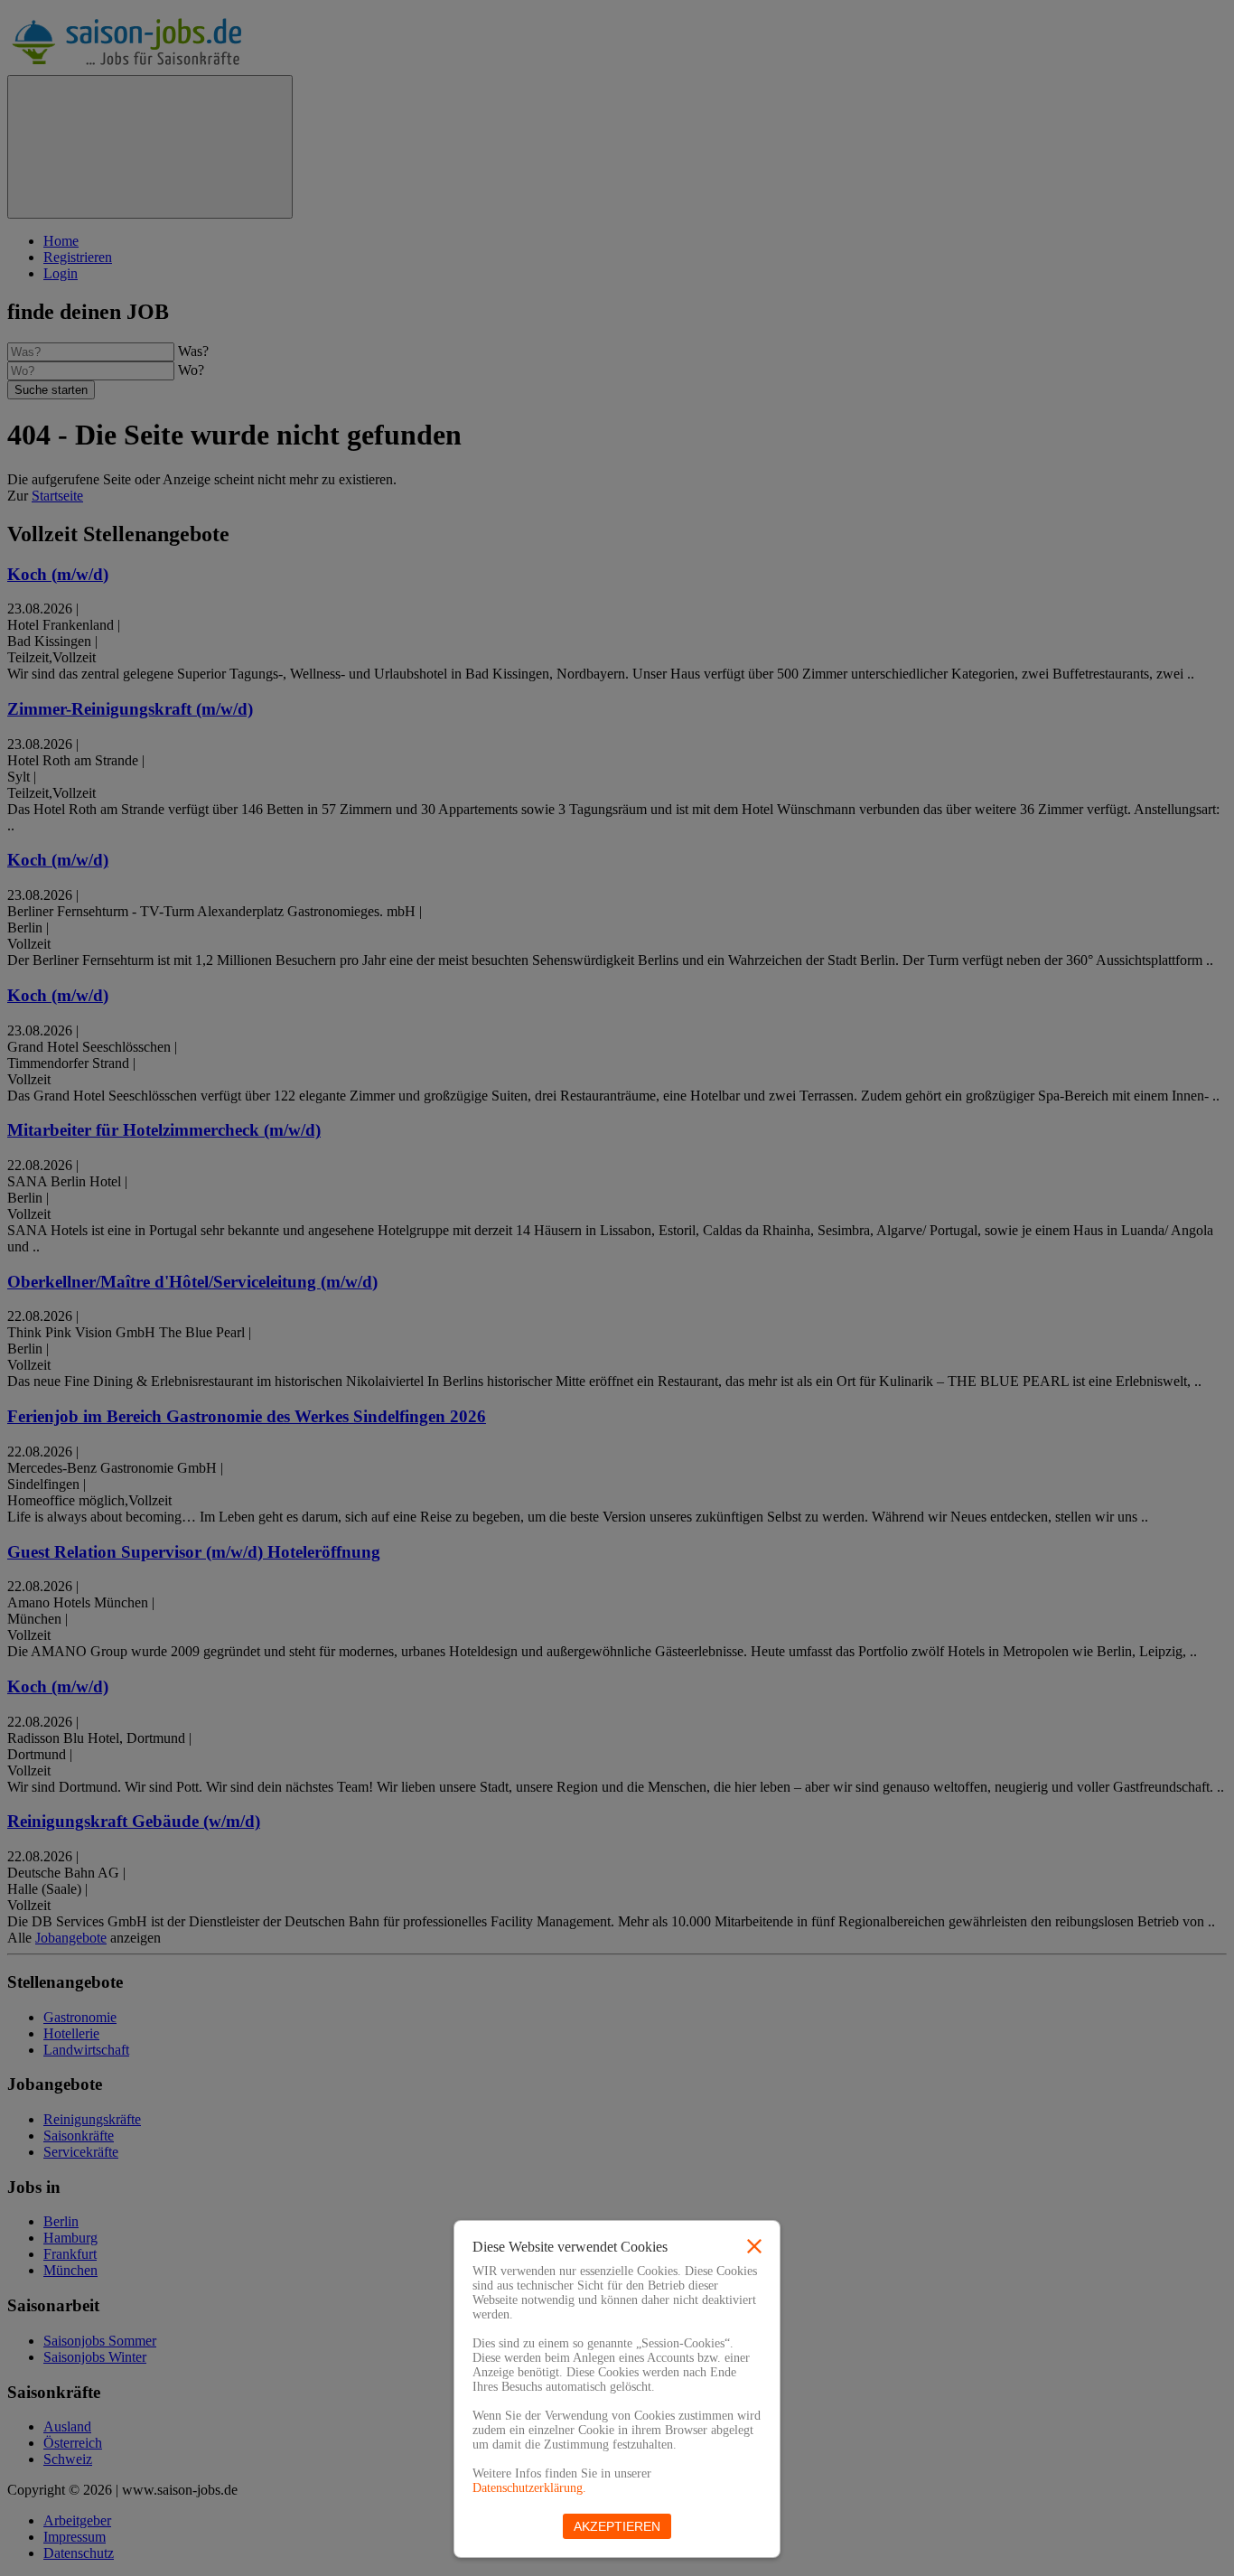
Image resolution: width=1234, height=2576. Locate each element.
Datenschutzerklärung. (529, 2488)
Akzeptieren (617, 2526)
